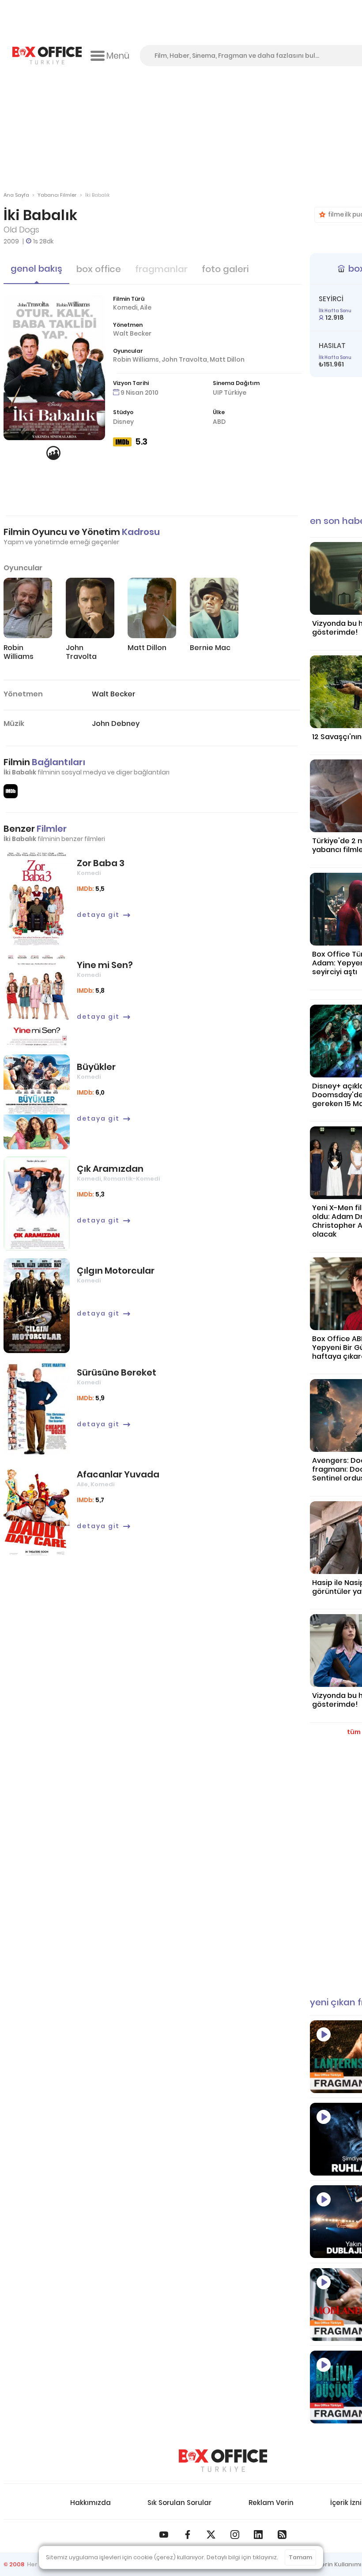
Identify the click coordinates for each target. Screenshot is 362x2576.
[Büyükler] (37, 1102)
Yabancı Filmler (57, 195)
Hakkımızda (90, 2503)
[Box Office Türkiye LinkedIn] (258, 2535)
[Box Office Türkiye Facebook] (188, 2535)
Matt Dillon (227, 359)
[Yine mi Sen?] (37, 1000)
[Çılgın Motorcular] (37, 1306)
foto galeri (225, 269)
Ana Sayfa (16, 195)
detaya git (98, 915)
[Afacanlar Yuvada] (37, 1509)
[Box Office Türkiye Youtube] (164, 2535)
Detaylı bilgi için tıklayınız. (242, 2557)
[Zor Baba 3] (37, 898)
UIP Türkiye (230, 393)
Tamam (300, 2557)
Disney (123, 422)
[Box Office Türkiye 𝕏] (211, 2535)
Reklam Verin (271, 2503)
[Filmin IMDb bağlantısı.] (11, 791)
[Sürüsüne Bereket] (37, 1408)
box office (99, 269)
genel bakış (36, 269)
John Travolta (184, 359)
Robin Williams (136, 359)
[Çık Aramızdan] (37, 1204)
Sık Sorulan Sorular (179, 2503)
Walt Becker (132, 333)
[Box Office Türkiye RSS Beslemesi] (282, 2535)
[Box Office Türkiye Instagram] (235, 2535)
